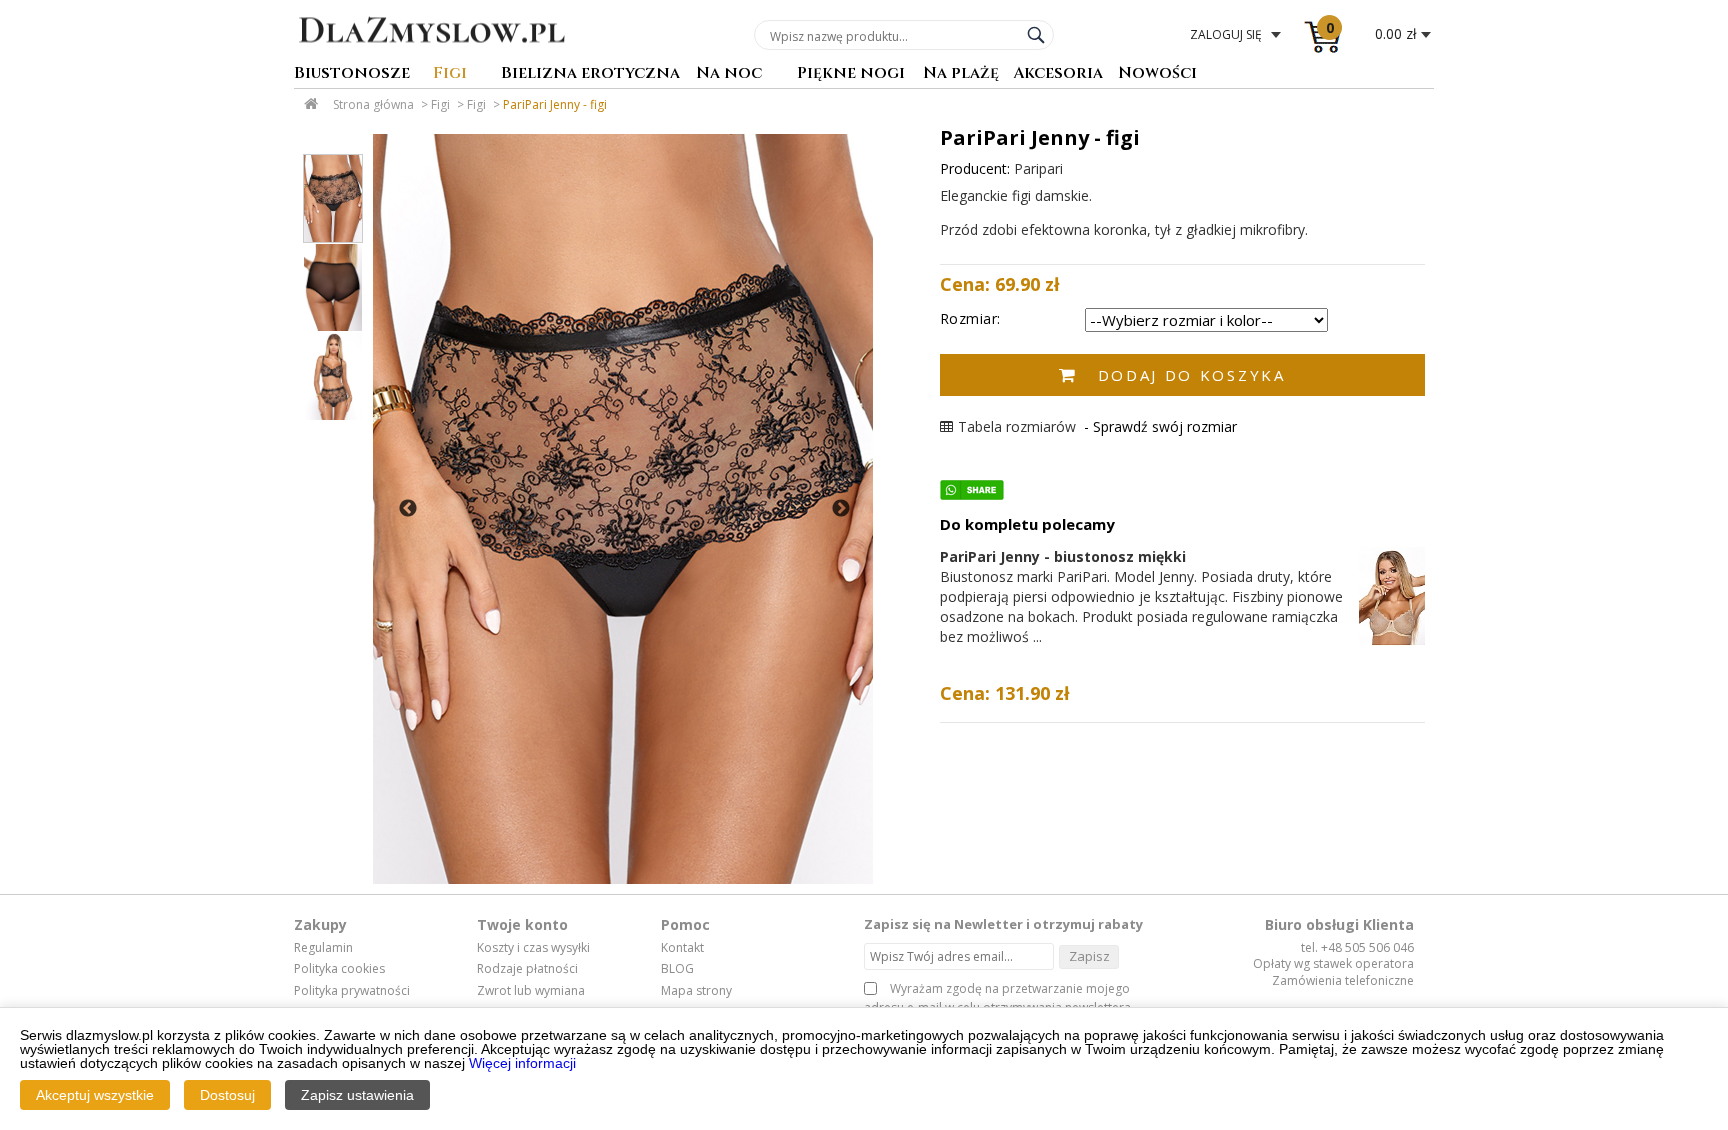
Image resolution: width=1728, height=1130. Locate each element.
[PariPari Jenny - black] (623, 509)
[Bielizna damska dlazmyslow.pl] (431, 57)
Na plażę (961, 74)
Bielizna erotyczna (590, 74)
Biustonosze (352, 74)
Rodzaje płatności (527, 969)
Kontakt (682, 948)
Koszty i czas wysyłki (533, 948)
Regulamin (323, 948)
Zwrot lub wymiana (531, 991)
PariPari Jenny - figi (555, 104)
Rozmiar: (970, 318)
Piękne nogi (851, 74)
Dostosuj (227, 1095)
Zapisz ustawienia (357, 1095)
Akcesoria (1058, 74)
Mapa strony (696, 991)
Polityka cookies (339, 969)
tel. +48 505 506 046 (1357, 947)
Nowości (1157, 74)
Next (841, 509)
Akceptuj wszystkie (95, 1095)
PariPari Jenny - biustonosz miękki (1063, 556)
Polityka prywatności (352, 991)
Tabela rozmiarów (1017, 426)
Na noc (729, 74)
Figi (450, 74)
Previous (408, 509)
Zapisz (1089, 956)
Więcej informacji (522, 1063)
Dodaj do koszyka (1192, 375)
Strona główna (373, 104)
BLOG (677, 969)
